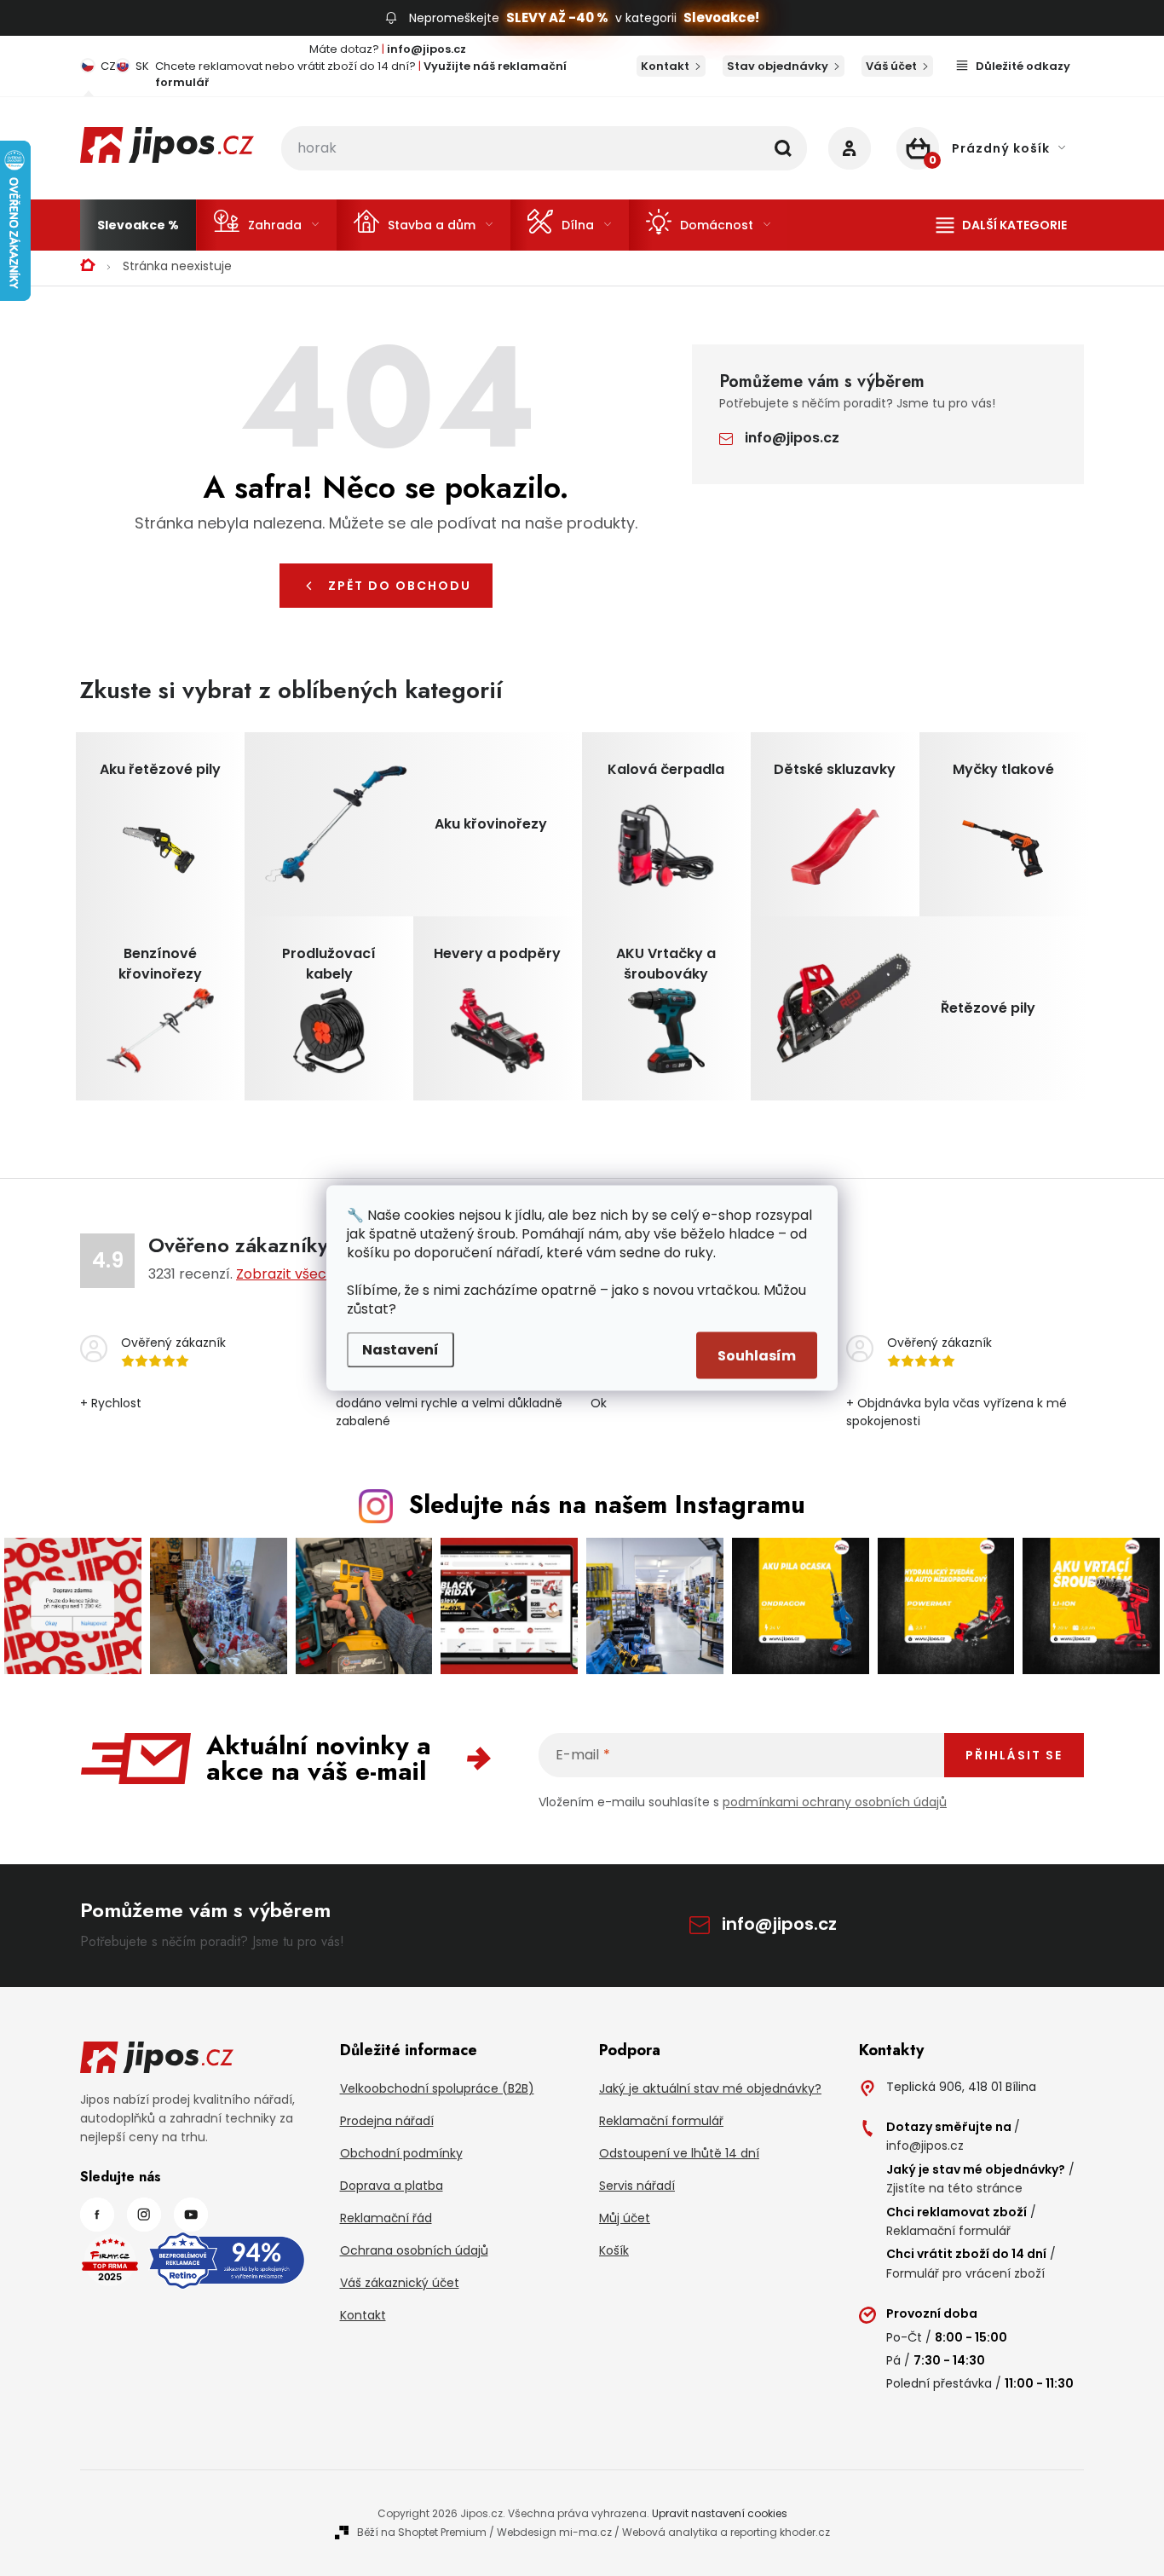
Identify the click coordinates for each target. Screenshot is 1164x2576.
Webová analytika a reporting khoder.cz (726, 2532)
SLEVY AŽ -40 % (557, 17)
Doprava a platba (392, 2186)
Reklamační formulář (661, 2121)
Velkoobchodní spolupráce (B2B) (437, 2088)
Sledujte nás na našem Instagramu (607, 1505)
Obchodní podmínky (401, 2153)
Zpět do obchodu (400, 586)
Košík (614, 2250)
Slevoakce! (721, 17)
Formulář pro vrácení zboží (965, 2273)
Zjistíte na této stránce (954, 2188)
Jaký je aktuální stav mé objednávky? (710, 2088)
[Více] (1002, 225)
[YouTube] (191, 2215)
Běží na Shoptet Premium (422, 2532)
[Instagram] (144, 2215)
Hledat (783, 148)
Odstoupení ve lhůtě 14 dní (679, 2153)
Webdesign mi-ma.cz (554, 2532)
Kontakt (665, 66)
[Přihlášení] (850, 148)
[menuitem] (138, 225)
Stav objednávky (778, 66)
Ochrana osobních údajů (414, 2250)
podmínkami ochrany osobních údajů (835, 1802)
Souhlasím (757, 1356)
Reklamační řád (386, 2218)
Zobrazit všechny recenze (323, 1274)
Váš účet (891, 66)
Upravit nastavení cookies (720, 2513)
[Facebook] (97, 2215)
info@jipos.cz (792, 438)
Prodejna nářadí (387, 2121)
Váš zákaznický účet (400, 2283)
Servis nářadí (637, 2186)
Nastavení (400, 1350)
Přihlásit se (1014, 1755)
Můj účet (625, 2218)
